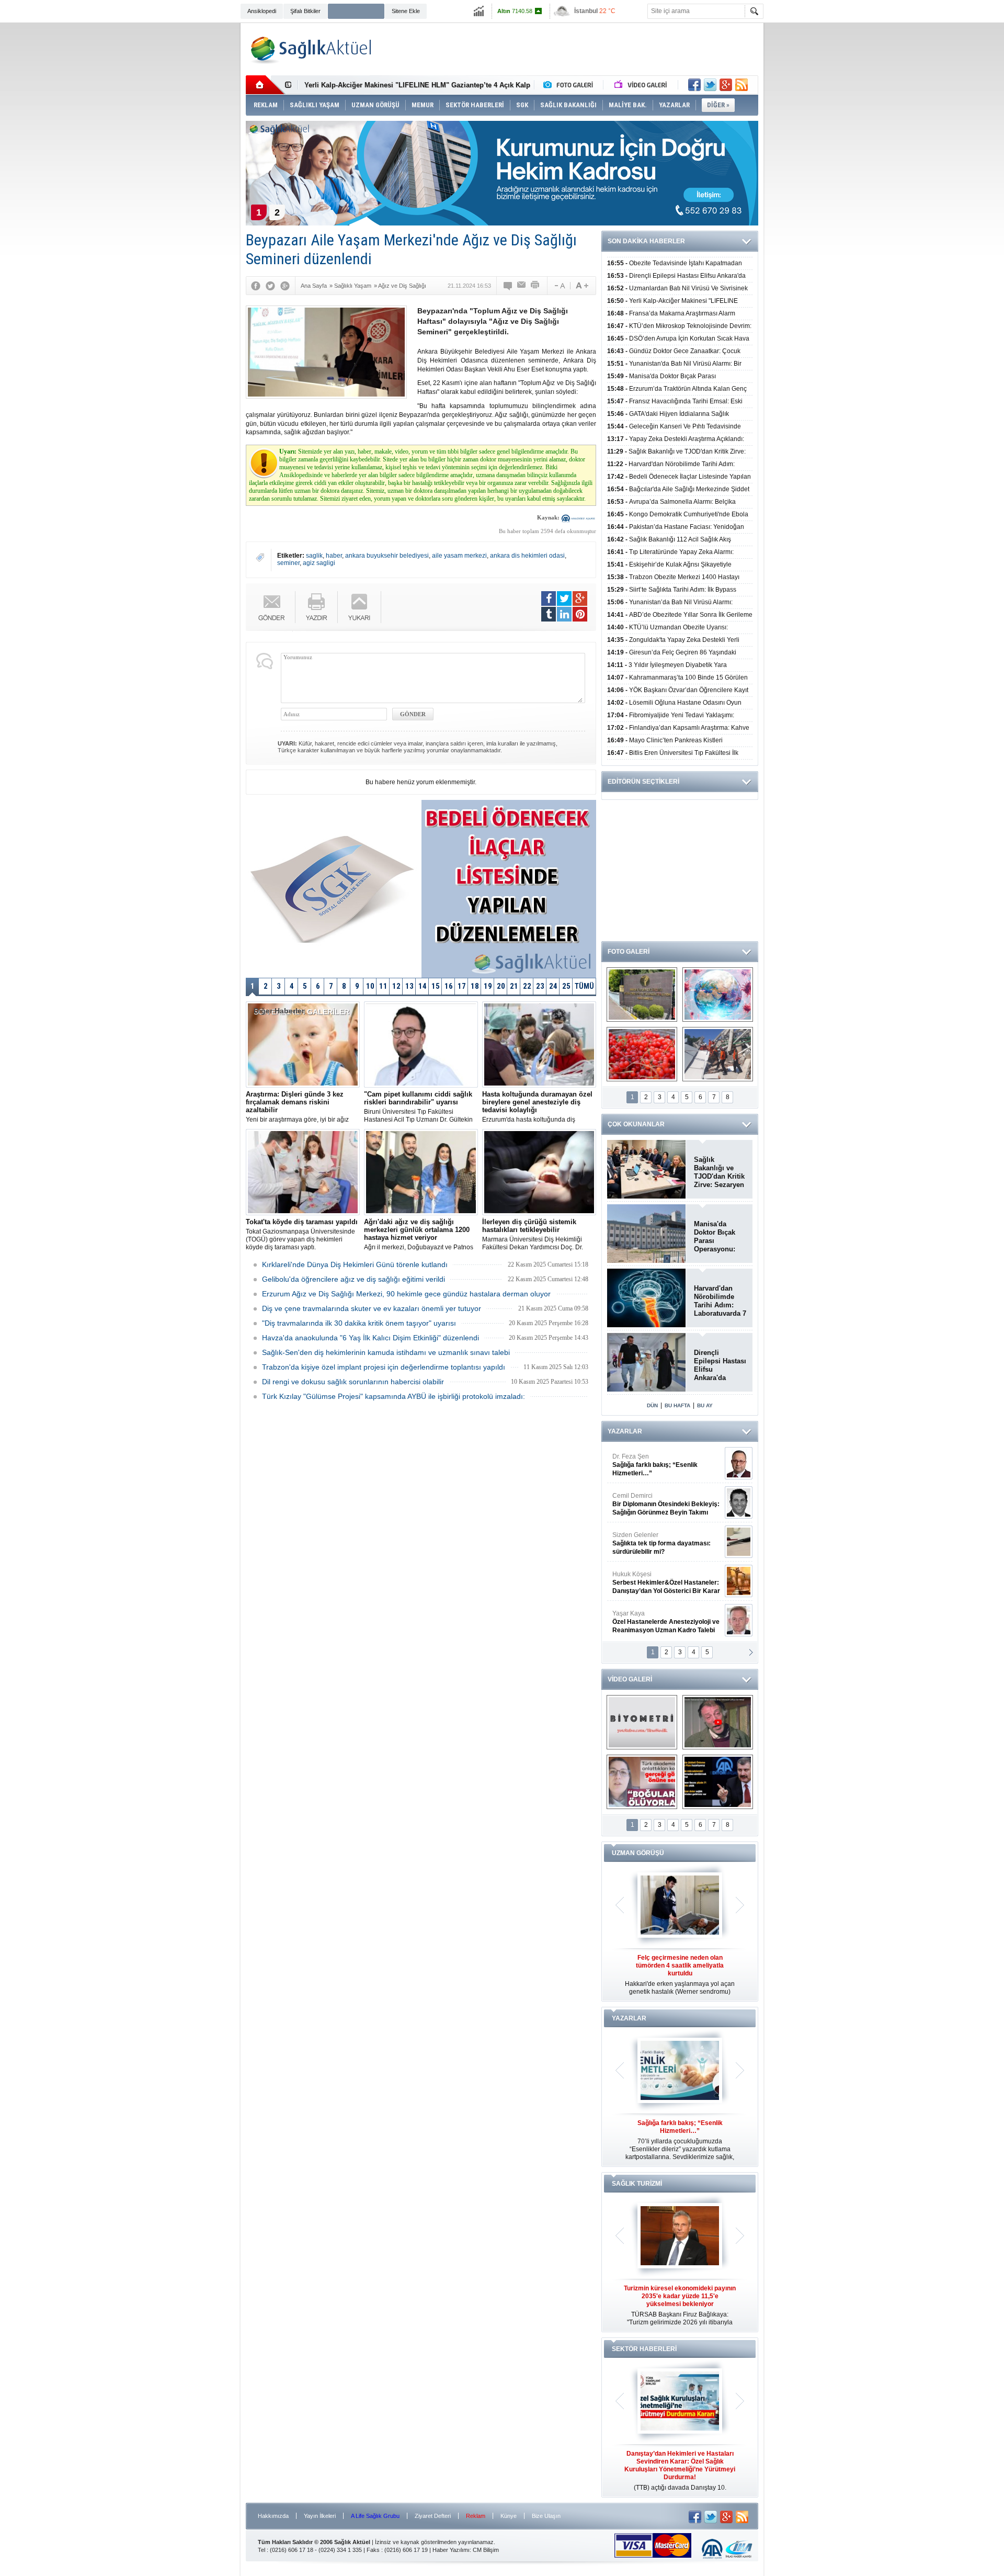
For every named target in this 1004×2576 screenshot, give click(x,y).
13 (409, 986)
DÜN (652, 1405)
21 (514, 986)
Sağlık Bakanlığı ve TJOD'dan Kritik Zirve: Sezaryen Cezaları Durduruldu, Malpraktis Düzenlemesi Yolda (719, 1172)
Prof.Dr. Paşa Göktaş (654, 1622)
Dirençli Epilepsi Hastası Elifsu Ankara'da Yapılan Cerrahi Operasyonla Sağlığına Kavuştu (720, 1365)
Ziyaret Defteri (433, 2516)
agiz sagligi (319, 563)
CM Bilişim (486, 2550)
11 (383, 986)
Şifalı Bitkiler (305, 11)
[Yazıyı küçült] (559, 286)
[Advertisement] (191, 184)
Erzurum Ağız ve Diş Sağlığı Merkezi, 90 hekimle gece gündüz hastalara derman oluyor (406, 1294)
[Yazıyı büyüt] (582, 286)
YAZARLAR (625, 1431)
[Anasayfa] (265, 85)
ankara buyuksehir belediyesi (387, 556)
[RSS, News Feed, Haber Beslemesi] (741, 85)
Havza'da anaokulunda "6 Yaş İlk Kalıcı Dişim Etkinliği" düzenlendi (370, 1338)
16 (449, 986)
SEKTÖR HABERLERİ (644, 2349)
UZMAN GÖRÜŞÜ (638, 1853)
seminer (288, 563)
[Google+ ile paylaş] (726, 85)
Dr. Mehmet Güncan (667, 1465)
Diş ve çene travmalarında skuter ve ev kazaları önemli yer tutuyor (372, 1308)
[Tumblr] (549, 614)
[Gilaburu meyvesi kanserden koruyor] (642, 1054)
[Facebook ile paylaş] (694, 85)
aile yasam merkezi (459, 556)
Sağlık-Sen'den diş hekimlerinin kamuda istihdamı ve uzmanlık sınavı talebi (386, 1352)
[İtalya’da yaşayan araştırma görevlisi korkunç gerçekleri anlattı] (642, 1782)
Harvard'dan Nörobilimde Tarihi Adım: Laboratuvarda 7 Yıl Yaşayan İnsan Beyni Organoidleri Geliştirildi (720, 1301)
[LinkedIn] (564, 614)
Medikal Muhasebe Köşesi (666, 1543)
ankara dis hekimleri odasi (527, 556)
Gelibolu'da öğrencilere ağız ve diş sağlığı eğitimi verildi (353, 1279)
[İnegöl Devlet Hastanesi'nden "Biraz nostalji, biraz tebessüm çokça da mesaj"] (718, 1722)
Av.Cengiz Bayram (659, 1504)
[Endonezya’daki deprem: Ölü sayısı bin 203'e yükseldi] (718, 1054)
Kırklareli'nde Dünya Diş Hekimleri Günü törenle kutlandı (355, 1264)
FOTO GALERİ (629, 952)
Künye (509, 2516)
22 (527, 986)
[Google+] (285, 286)
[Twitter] (270, 286)
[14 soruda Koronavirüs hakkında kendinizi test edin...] (718, 995)
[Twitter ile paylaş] (710, 85)
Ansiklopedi (262, 11)
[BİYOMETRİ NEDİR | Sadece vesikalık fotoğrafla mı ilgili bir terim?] (642, 1722)
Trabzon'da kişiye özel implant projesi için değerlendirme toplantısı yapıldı (384, 1367)
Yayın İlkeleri (320, 2516)
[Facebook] (256, 286)
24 (553, 986)
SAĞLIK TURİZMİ (637, 2184)
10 (370, 986)
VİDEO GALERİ (630, 1679)
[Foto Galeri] (571, 85)
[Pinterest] (580, 614)
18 (475, 986)
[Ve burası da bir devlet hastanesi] (642, 995)
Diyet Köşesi (658, 1578)
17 (462, 986)
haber (334, 556)
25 (566, 986)
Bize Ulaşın (546, 2516)
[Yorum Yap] (508, 286)
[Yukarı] (360, 607)
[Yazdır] (535, 286)
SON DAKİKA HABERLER (646, 241)
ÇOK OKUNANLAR (636, 1124)
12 (396, 986)
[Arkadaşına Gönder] (522, 286)
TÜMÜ (584, 986)
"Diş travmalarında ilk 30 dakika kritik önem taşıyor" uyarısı (359, 1323)
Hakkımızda (273, 2516)
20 (501, 986)
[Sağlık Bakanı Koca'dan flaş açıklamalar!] (718, 1782)
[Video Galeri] (642, 85)
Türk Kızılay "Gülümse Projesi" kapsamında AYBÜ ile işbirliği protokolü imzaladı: (393, 1396)
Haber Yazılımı (451, 2550)
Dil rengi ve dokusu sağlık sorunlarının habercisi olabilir (353, 1382)
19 (488, 986)
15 (436, 986)
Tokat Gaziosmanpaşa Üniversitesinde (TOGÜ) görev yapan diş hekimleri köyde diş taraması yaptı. (302, 1234)
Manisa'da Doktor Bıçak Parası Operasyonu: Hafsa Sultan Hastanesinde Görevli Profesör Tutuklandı (716, 1237)
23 (540, 986)
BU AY (705, 1405)
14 (423, 986)
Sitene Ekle (406, 11)
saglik (314, 556)
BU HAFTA (677, 1405)
